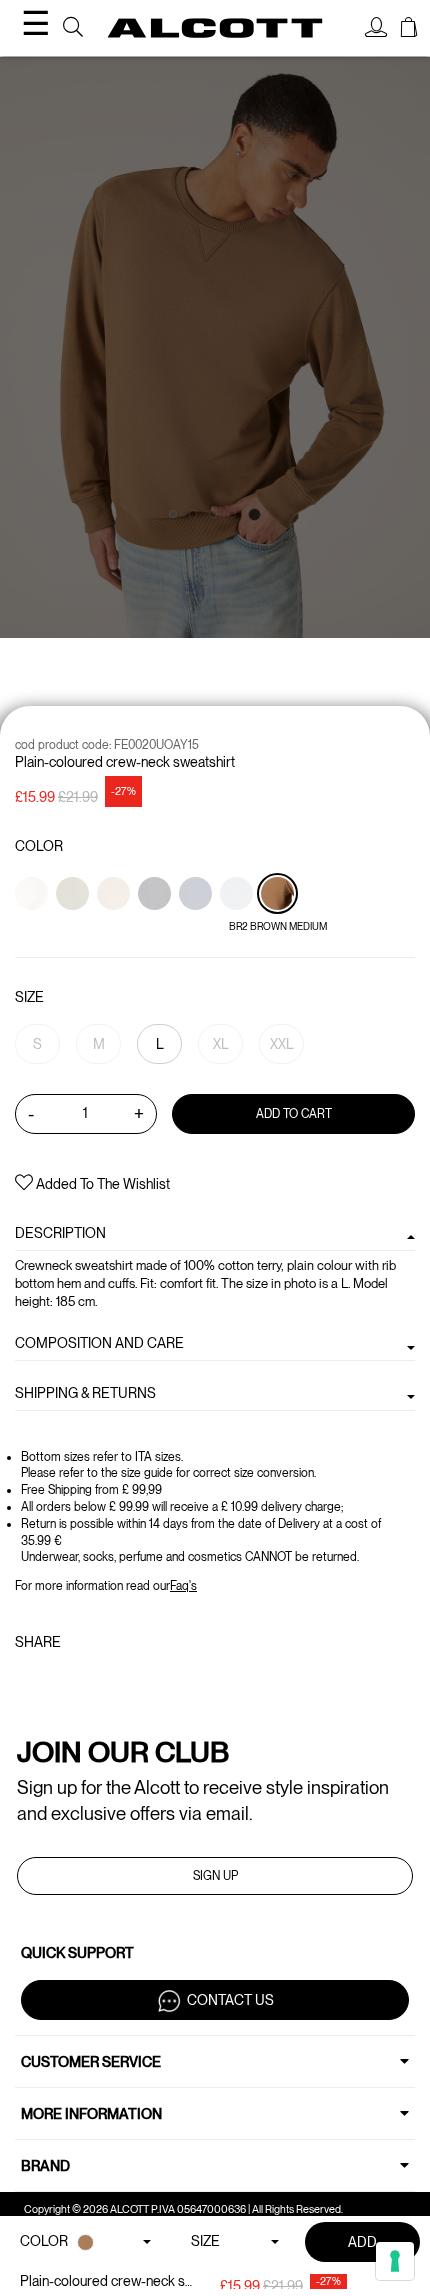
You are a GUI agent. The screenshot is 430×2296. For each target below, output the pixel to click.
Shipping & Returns (85, 1393)
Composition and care (99, 1343)
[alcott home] (215, 28)
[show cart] (409, 30)
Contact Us (230, 2000)
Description (60, 1233)
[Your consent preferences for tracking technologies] (395, 2261)
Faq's (183, 1586)
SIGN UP (215, 1876)
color (39, 846)
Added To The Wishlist (101, 1184)
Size (29, 997)
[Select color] (33, 928)
